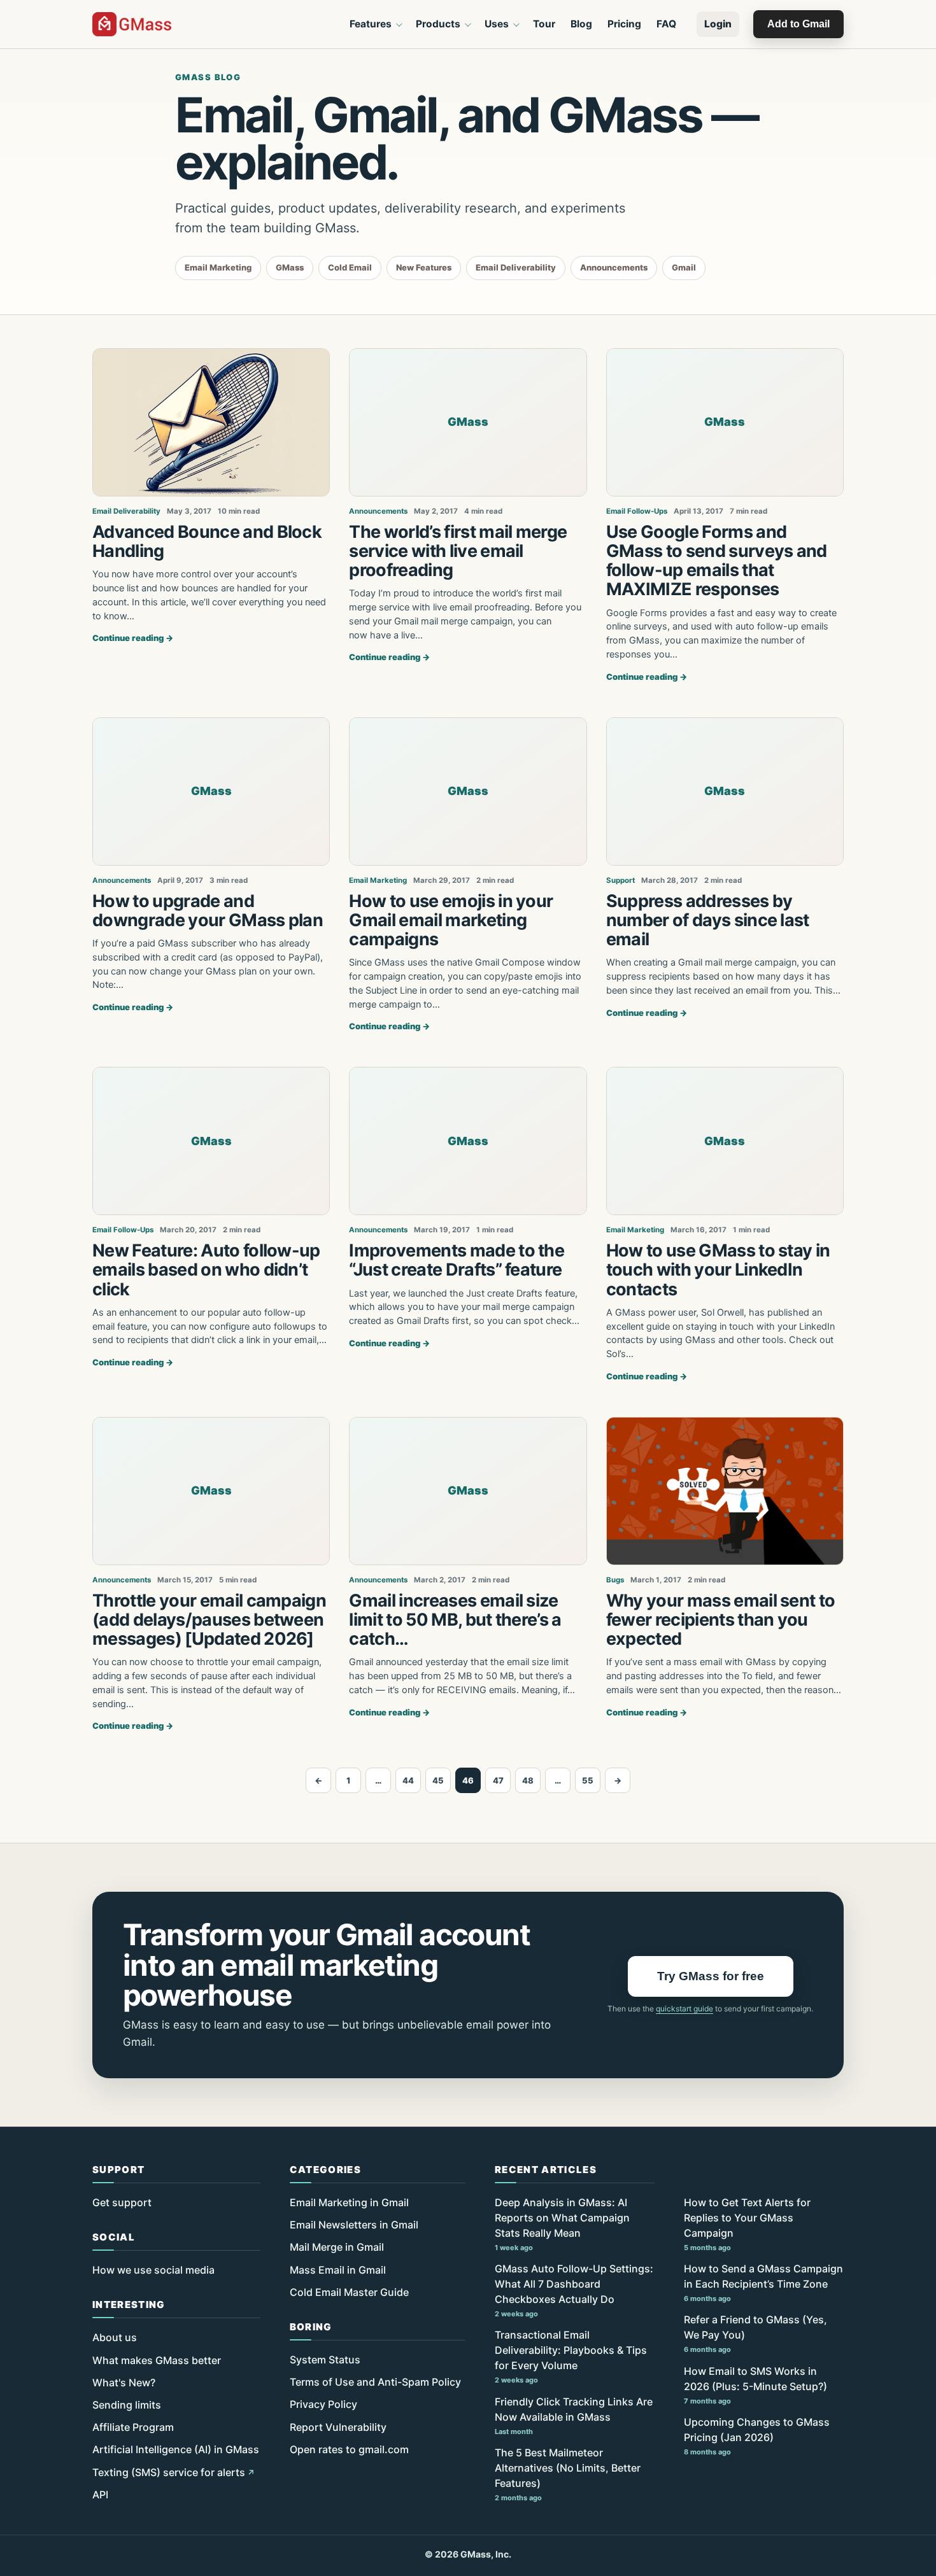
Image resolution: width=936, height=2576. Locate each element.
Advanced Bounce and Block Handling (207, 541)
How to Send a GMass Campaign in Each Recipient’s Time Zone (763, 2283)
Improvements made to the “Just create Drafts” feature (457, 1260)
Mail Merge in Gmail (337, 2247)
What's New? (124, 2382)
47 (498, 1780)
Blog (581, 24)
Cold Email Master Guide (349, 2292)
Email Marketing (218, 267)
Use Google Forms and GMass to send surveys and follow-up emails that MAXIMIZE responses (717, 561)
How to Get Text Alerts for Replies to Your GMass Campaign (747, 2224)
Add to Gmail (798, 24)
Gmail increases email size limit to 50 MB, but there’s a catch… (455, 1620)
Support (620, 880)
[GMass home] (132, 24)
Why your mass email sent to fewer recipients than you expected (721, 1620)
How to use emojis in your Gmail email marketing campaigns (451, 920)
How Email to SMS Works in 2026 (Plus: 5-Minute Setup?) (755, 2385)
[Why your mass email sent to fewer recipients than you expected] (725, 1491)
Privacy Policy (323, 2404)
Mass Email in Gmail (338, 2270)
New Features (424, 267)
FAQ (666, 24)
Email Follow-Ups (637, 511)
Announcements (614, 267)
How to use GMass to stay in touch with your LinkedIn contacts (718, 1270)
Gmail (684, 267)
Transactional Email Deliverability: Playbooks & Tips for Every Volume (571, 2356)
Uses (497, 24)
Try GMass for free (711, 1976)
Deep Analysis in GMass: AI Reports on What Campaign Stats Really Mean (562, 2224)
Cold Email (350, 267)
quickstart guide (684, 2009)
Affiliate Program (133, 2427)
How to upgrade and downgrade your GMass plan (208, 911)
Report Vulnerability (338, 2427)
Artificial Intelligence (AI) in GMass (176, 2449)
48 (528, 1780)
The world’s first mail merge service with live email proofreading (458, 551)
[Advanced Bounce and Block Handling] (211, 422)
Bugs (615, 1580)
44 (408, 1780)
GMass (290, 267)
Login (718, 24)
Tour (544, 24)
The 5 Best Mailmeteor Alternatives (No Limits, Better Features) (568, 2474)
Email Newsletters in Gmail (354, 2225)
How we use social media (153, 2270)
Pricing (624, 24)
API (100, 2495)
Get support (122, 2202)
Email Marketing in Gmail (349, 2202)
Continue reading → (133, 638)
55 (588, 1780)
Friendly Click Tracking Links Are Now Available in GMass (574, 2416)
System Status (325, 2360)
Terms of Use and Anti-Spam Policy (375, 2382)
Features (371, 24)
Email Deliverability (516, 267)
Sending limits (127, 2405)
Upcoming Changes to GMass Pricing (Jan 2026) (757, 2436)
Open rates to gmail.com (349, 2449)
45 (438, 1780)
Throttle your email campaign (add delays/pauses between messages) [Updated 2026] (209, 1620)
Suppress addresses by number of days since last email (708, 920)
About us (115, 2337)
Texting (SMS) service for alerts (169, 2472)
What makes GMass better (157, 2360)
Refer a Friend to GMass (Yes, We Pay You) (755, 2333)
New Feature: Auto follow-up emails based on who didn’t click (206, 1270)
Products (438, 24)
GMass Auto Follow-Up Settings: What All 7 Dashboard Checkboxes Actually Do (574, 2290)
